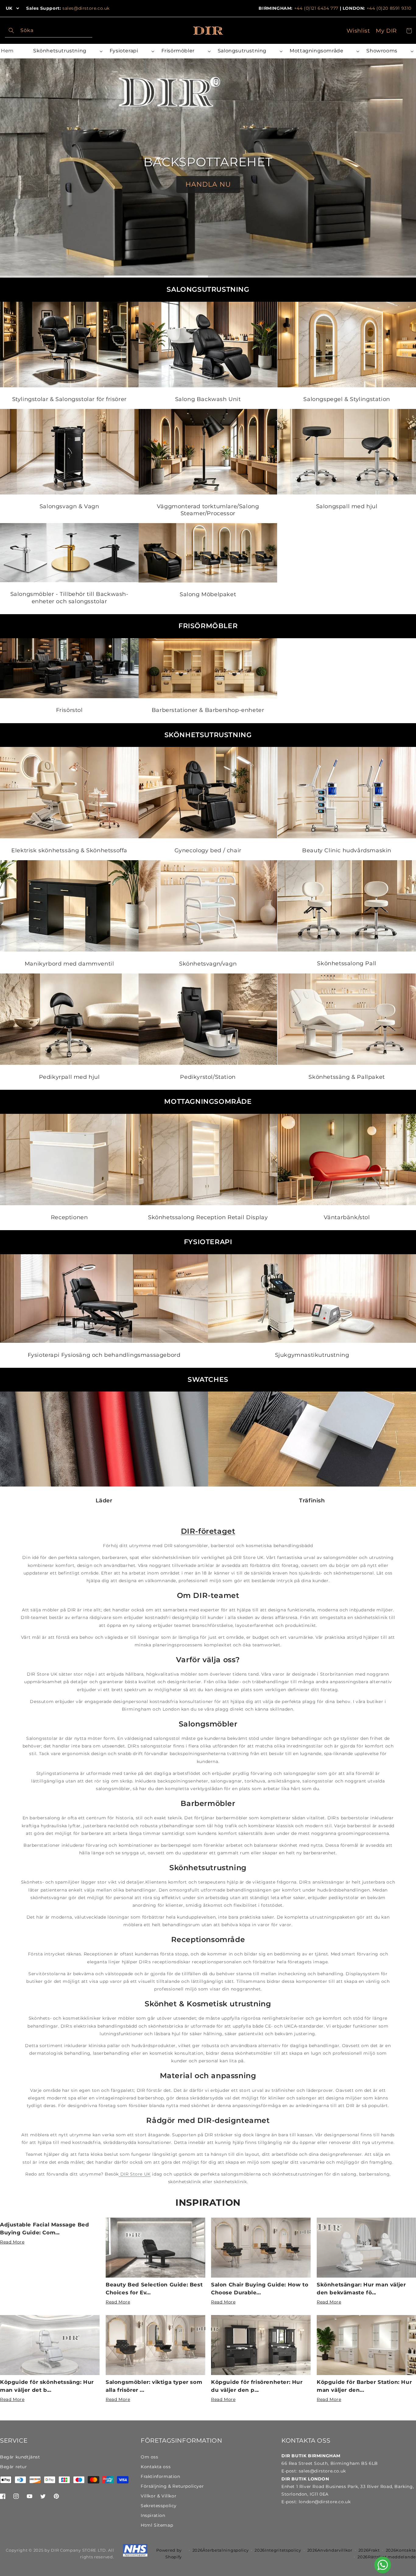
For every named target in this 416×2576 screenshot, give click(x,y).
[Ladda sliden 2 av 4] (156, 276)
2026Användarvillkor (330, 2550)
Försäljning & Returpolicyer (172, 2486)
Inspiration (208, 2203)
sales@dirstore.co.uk (86, 8)
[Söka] (11, 30)
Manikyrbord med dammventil (69, 964)
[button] (67, 51)
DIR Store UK (135, 2174)
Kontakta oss (156, 2467)
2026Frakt (369, 2550)
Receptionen (69, 1217)
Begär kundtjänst (20, 2457)
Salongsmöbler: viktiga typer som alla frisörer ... (154, 2386)
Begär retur (14, 2467)
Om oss (150, 2457)
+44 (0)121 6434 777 (316, 8)
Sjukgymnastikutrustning (312, 1355)
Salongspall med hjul (347, 506)
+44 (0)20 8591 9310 (389, 8)
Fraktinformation (160, 2476)
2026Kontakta (401, 2550)
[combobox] (49, 31)
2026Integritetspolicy (278, 2550)
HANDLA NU (208, 184)
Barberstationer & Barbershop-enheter (208, 710)
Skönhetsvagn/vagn (208, 964)
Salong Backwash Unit (208, 399)
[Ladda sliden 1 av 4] (52, 276)
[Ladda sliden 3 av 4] (260, 276)
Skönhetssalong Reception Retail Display (208, 1217)
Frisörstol (69, 710)
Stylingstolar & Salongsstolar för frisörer (69, 399)
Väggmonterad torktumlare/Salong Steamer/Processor (208, 510)
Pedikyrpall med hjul (69, 1077)
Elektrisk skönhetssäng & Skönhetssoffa (69, 850)
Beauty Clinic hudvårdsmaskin (347, 850)
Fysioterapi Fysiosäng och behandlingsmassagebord (104, 1355)
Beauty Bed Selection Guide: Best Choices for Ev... (154, 2289)
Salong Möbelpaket (208, 595)
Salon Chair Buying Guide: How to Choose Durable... (260, 2289)
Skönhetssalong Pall (347, 963)
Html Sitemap (157, 2525)
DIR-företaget (208, 1531)
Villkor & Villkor (159, 2496)
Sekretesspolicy (159, 2506)
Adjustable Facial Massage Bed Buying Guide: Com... (44, 2229)
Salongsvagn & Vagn (69, 506)
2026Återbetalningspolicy (221, 2550)
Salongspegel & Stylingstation (347, 399)
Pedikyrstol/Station (208, 1077)
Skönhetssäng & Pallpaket (347, 1077)
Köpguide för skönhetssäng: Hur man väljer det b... (47, 2386)
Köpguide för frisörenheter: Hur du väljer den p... (257, 2386)
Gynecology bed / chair (208, 850)
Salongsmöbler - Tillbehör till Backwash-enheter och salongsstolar (69, 598)
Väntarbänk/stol (347, 1217)
